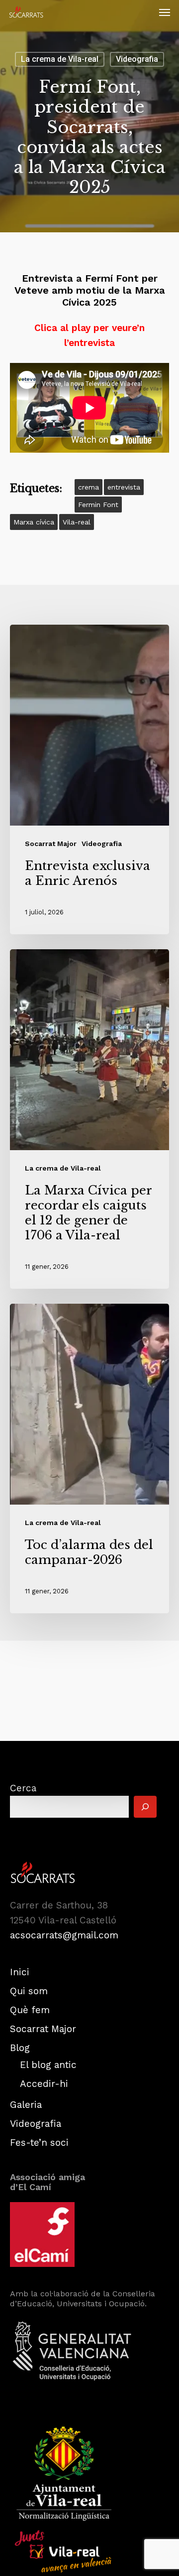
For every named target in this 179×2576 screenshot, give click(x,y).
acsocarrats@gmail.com (64, 1935)
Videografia (137, 59)
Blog (20, 2048)
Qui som (29, 1991)
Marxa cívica (34, 522)
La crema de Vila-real (60, 59)
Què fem (30, 2010)
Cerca (23, 1788)
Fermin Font (98, 505)
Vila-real (77, 522)
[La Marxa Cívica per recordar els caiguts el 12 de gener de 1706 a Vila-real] (89, 1119)
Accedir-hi (44, 2084)
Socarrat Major (51, 844)
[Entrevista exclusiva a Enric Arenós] (89, 779)
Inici (20, 1972)
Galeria (26, 2105)
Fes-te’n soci (39, 2143)
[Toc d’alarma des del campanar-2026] (89, 1459)
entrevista (124, 487)
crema (89, 487)
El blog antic (48, 2065)
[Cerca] (145, 1807)
